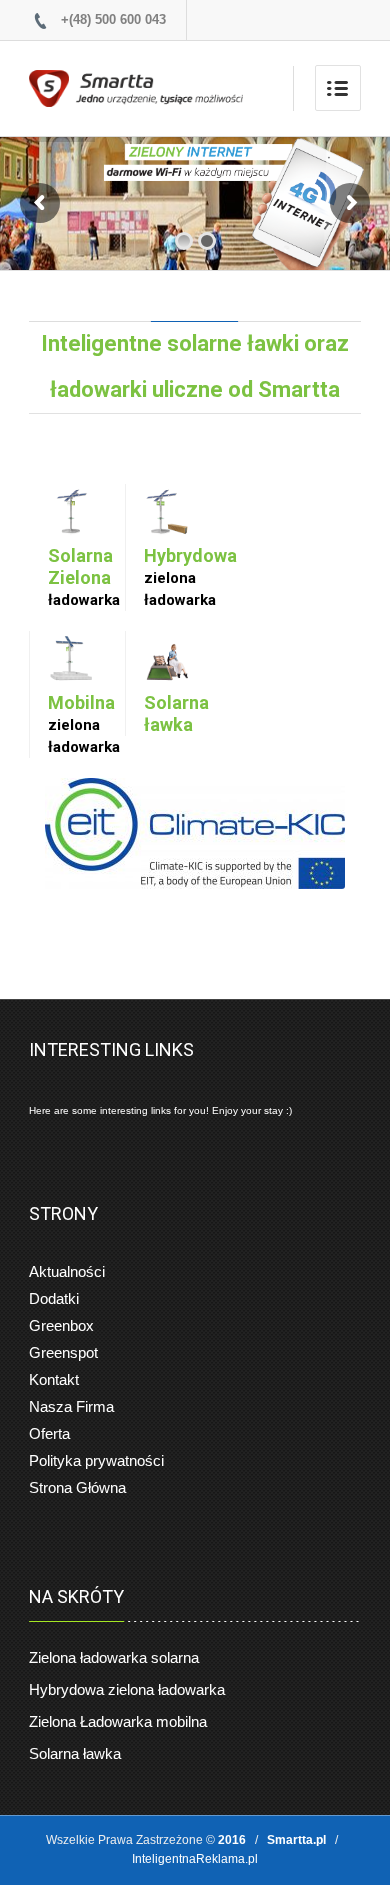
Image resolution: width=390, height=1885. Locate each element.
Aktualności (67, 1271)
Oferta (49, 1433)
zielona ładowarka (180, 577)
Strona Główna (77, 1487)
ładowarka (84, 577)
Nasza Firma (71, 1406)
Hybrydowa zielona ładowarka (127, 1689)
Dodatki (54, 1298)
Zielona (114, 1657)
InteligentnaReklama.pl (195, 1859)
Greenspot (63, 1352)
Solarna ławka (75, 1753)
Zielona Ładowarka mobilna (118, 1721)
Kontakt (54, 1379)
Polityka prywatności (96, 1460)
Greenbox (61, 1325)
